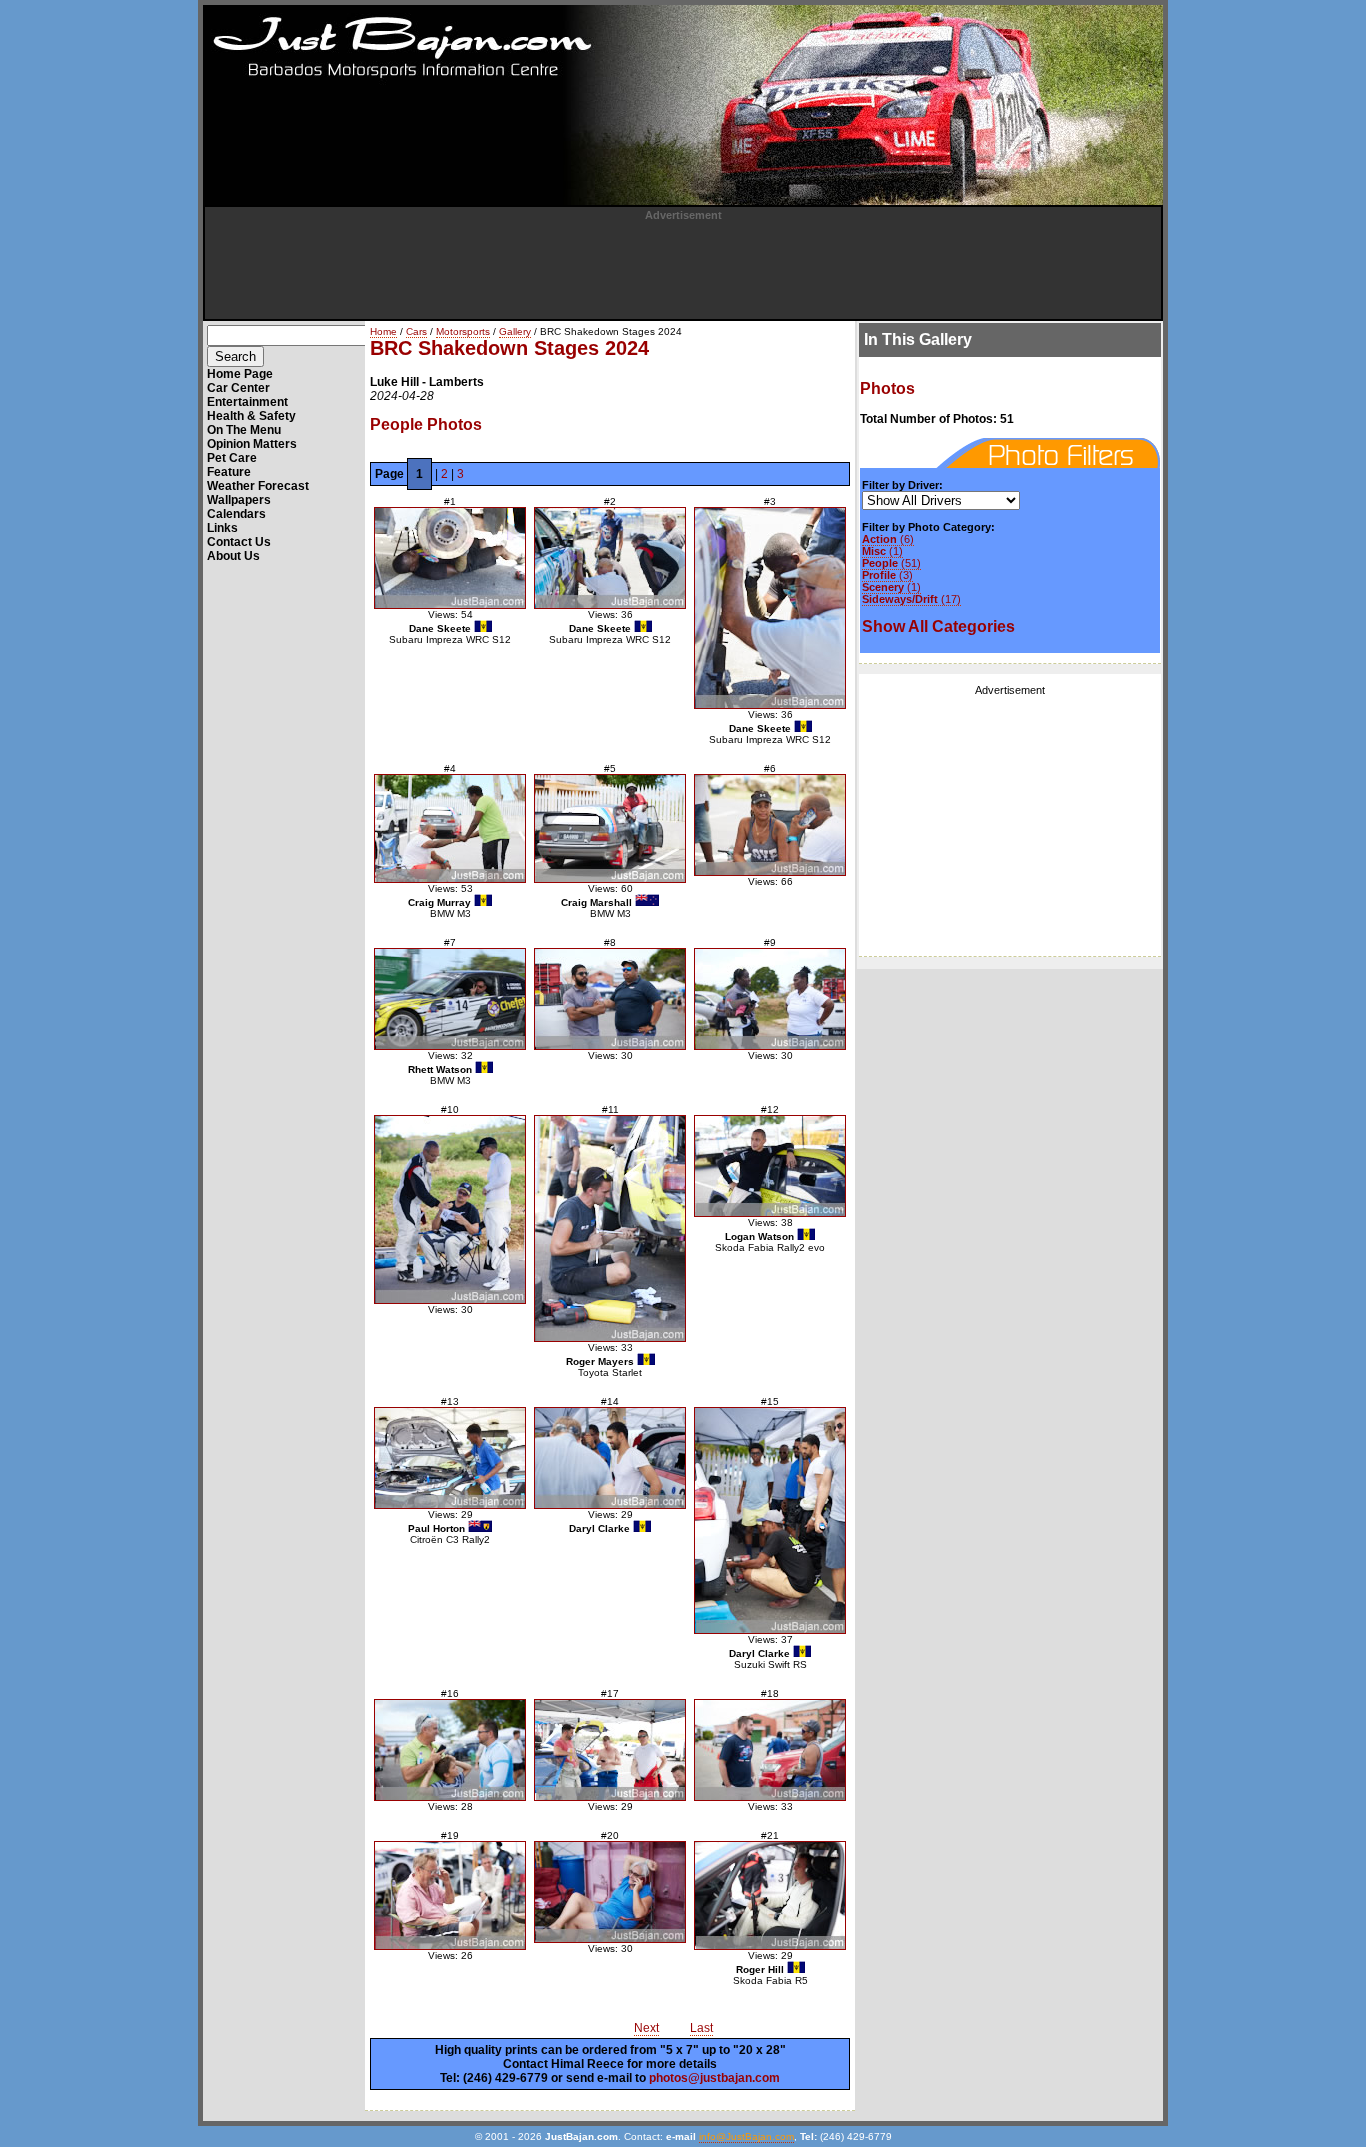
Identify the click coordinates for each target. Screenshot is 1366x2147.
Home (383, 331)
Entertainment (247, 402)
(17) (911, 599)
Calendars (236, 514)
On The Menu (244, 430)
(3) (887, 575)
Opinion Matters (252, 444)
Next (646, 2028)
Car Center (238, 388)
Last (701, 2028)
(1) (882, 551)
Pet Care (232, 458)
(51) (891, 563)
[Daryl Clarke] (610, 1458)
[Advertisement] (683, 266)
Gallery (515, 331)
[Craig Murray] (450, 828)
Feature (229, 472)
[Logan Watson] (770, 1166)
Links (222, 528)
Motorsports (463, 331)
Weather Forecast (258, 486)
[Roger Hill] (770, 1895)
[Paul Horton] (450, 1458)
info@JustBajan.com (746, 2136)
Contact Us (239, 542)
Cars (416, 331)
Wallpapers (239, 500)
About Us (233, 556)
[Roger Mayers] (610, 1228)
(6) (888, 539)
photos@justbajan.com (714, 2078)
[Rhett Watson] (450, 999)
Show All (938, 626)
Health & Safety (251, 416)
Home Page (240, 374)
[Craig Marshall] (610, 828)
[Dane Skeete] (450, 558)
